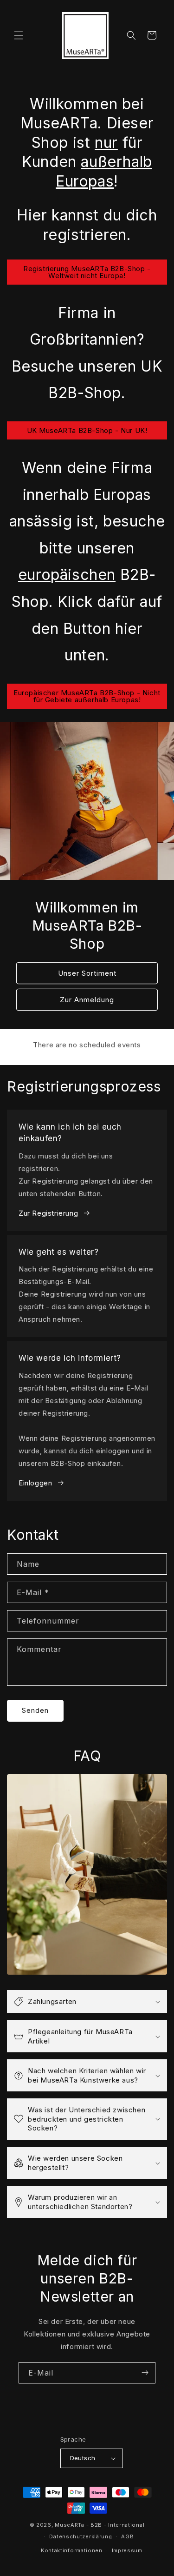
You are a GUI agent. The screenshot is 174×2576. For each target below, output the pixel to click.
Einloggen (35, 1483)
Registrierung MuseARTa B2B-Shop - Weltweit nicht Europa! (87, 272)
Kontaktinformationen (72, 2550)
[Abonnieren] (145, 2373)
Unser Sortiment (87, 973)
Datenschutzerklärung (81, 2536)
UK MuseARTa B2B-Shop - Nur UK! (87, 430)
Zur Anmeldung (87, 999)
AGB (127, 2536)
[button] (19, 35)
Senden (35, 1710)
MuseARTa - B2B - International (100, 2525)
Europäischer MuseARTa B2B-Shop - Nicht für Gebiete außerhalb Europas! (87, 696)
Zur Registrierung (48, 1213)
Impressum (127, 2550)
